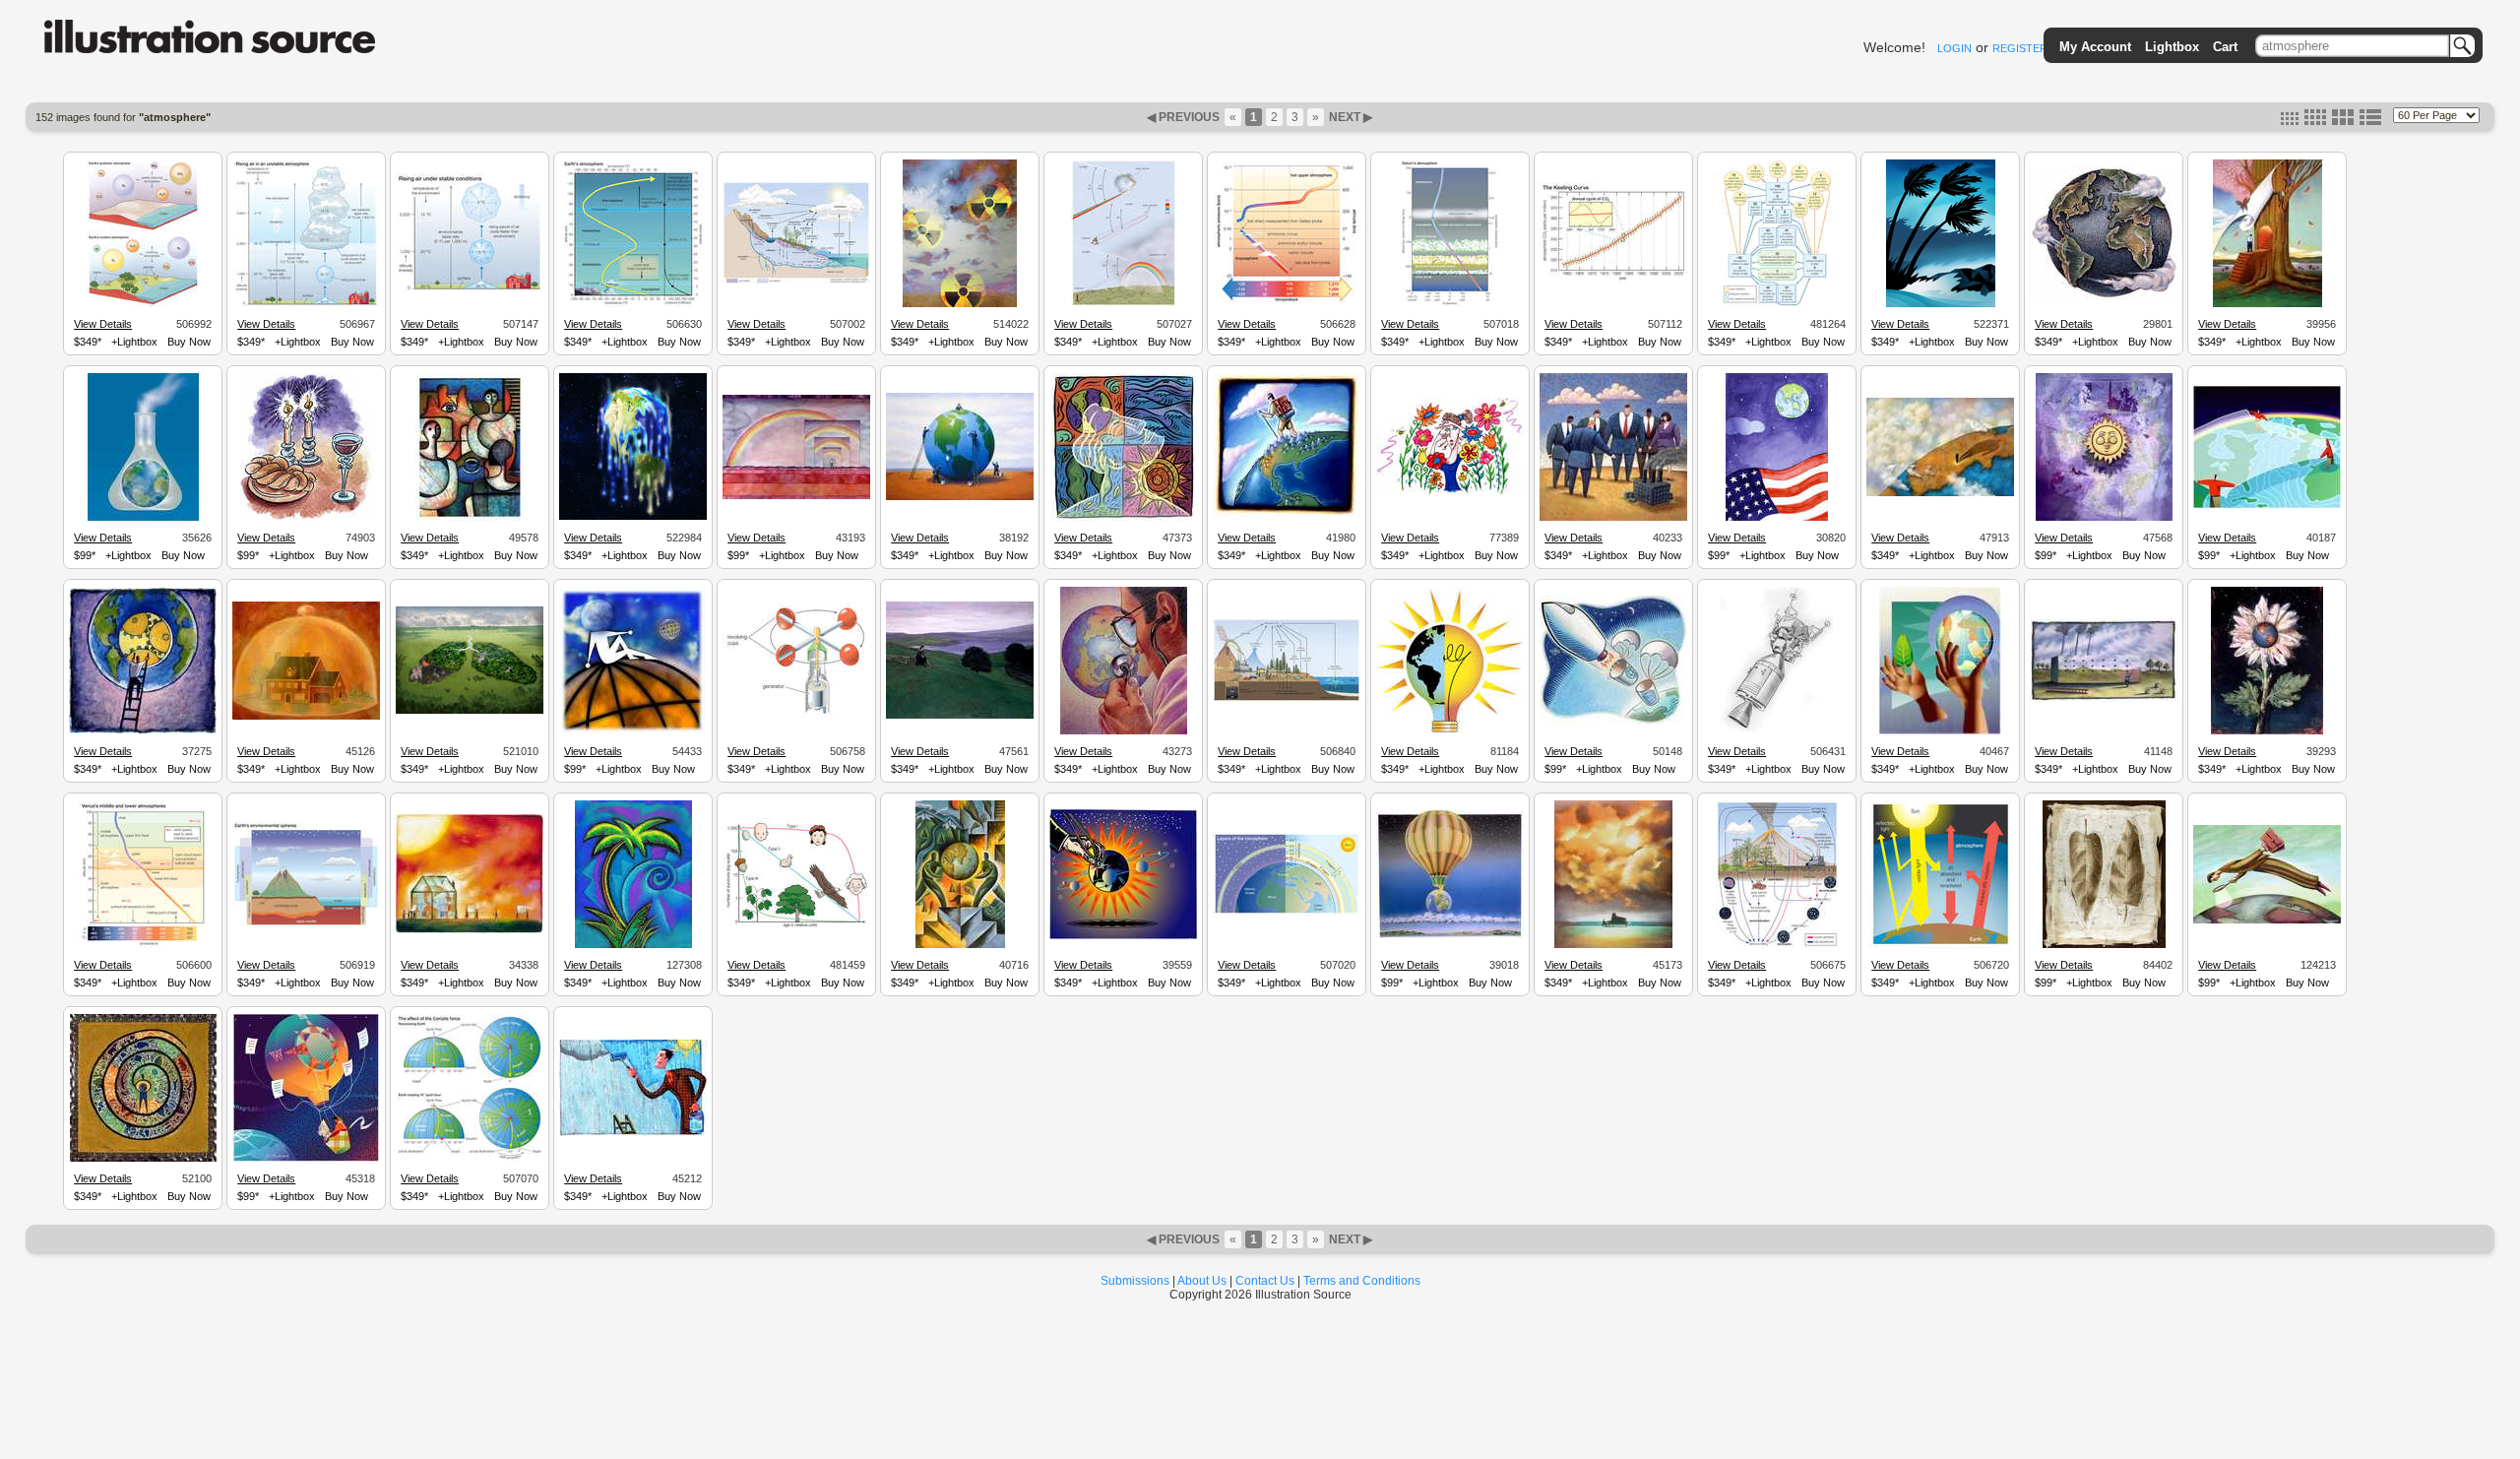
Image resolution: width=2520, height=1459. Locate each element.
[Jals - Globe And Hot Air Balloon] (1450, 935)
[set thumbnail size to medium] (2315, 121)
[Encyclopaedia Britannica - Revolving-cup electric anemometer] (796, 716)
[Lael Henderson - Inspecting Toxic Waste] (1613, 518)
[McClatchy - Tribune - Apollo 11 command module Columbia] (1777, 731)
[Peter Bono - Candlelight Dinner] (307, 518)
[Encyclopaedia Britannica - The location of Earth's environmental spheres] (306, 924)
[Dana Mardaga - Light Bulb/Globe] (1450, 730)
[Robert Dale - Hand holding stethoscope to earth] (1123, 936)
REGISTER (2020, 48)
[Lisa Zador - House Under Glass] (306, 717)
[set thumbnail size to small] (2290, 121)
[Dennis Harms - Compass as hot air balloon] (306, 1159)
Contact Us (1265, 1281)
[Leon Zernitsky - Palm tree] (633, 945)
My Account (2095, 47)
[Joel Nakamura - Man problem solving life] (143, 1159)
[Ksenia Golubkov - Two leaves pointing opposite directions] (2104, 945)
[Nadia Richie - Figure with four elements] (1124, 518)
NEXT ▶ (1349, 117)
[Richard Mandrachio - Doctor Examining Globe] (1124, 731)
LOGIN (1954, 48)
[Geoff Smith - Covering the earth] (2267, 505)
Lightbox (2172, 47)
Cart (2225, 47)
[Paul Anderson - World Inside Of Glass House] (470, 930)
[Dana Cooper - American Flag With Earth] (1777, 518)
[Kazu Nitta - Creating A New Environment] (2268, 304)
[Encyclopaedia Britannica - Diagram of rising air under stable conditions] (470, 289)
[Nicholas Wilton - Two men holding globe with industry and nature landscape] (960, 945)
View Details (103, 324)
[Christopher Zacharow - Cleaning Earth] (960, 497)
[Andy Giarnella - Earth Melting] (633, 517)
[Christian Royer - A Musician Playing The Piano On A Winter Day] (1613, 945)
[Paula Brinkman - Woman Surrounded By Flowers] (1450, 493)
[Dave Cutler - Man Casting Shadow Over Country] (1940, 493)
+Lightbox (134, 342)
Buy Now (189, 342)
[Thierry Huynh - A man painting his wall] (633, 1133)
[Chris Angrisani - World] (2104, 297)
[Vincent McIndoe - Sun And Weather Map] (2104, 518)
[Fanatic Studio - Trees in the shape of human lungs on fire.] (470, 711)
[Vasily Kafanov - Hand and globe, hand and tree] (1940, 731)
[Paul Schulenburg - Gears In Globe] (143, 730)
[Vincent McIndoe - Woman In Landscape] (960, 716)
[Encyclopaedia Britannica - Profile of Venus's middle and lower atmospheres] (143, 945)
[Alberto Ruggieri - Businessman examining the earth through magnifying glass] (2267, 920)
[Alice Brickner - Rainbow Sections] (796, 496)
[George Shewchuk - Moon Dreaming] (633, 730)
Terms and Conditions (1362, 1281)
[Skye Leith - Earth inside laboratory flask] (143, 518)
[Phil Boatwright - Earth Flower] (2267, 731)
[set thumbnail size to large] (2343, 121)
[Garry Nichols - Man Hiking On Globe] (1287, 517)
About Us (1202, 1281)
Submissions (1135, 1281)
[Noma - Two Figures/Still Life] (470, 518)
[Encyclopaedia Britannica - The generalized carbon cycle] (1287, 699)
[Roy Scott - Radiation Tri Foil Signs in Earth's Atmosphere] (960, 304)
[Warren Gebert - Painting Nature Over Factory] (2104, 699)
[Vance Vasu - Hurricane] (1941, 304)
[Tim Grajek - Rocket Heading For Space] (1613, 722)
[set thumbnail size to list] (2370, 121)
